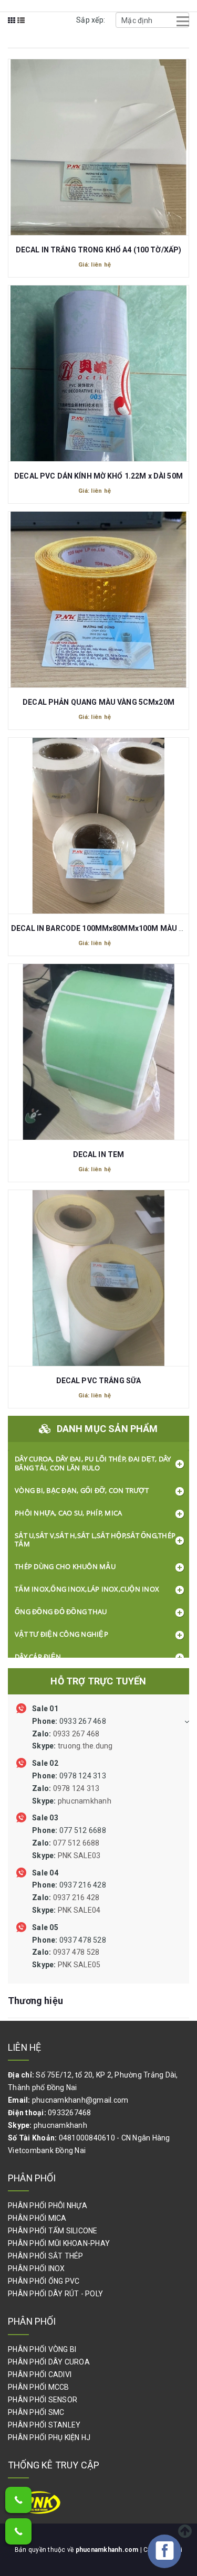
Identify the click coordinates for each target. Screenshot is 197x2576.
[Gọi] (18, 2500)
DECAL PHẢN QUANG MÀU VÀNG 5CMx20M (98, 702)
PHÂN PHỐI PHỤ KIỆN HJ (49, 2437)
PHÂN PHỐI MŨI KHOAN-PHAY (59, 2243)
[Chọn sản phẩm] (99, 142)
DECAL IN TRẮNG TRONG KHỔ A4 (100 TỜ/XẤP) (99, 250)
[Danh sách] (21, 27)
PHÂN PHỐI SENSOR (43, 2400)
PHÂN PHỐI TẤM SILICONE (53, 2231)
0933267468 (70, 2113)
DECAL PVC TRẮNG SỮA (99, 1381)
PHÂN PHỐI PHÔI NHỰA (48, 2206)
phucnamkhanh (60, 2125)
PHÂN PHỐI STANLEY (44, 2425)
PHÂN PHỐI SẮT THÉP (46, 2256)
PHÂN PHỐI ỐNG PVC (44, 2281)
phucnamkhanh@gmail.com (80, 2100)
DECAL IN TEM (99, 1154)
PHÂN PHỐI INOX (37, 2268)
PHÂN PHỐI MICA (37, 2218)
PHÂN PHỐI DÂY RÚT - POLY (55, 2294)
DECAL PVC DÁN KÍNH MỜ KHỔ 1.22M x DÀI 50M (98, 476)
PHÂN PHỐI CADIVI (40, 2374)
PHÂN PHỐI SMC (36, 2412)
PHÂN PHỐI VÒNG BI (42, 2349)
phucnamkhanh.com (108, 2550)
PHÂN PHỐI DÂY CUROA (49, 2362)
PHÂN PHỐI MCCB (39, 2387)
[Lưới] (12, 27)
